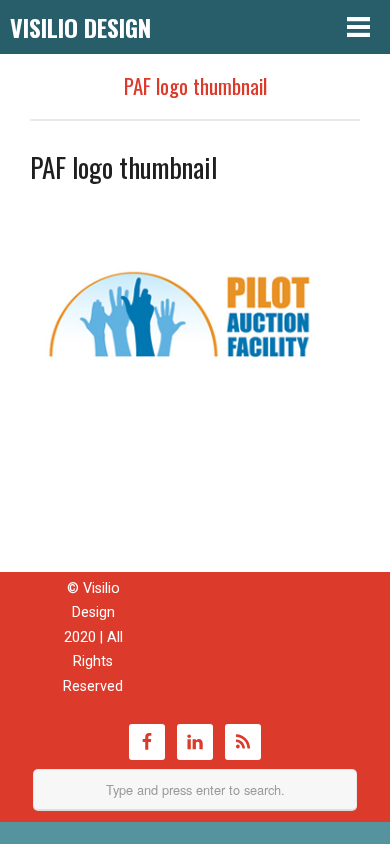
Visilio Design (80, 27)
